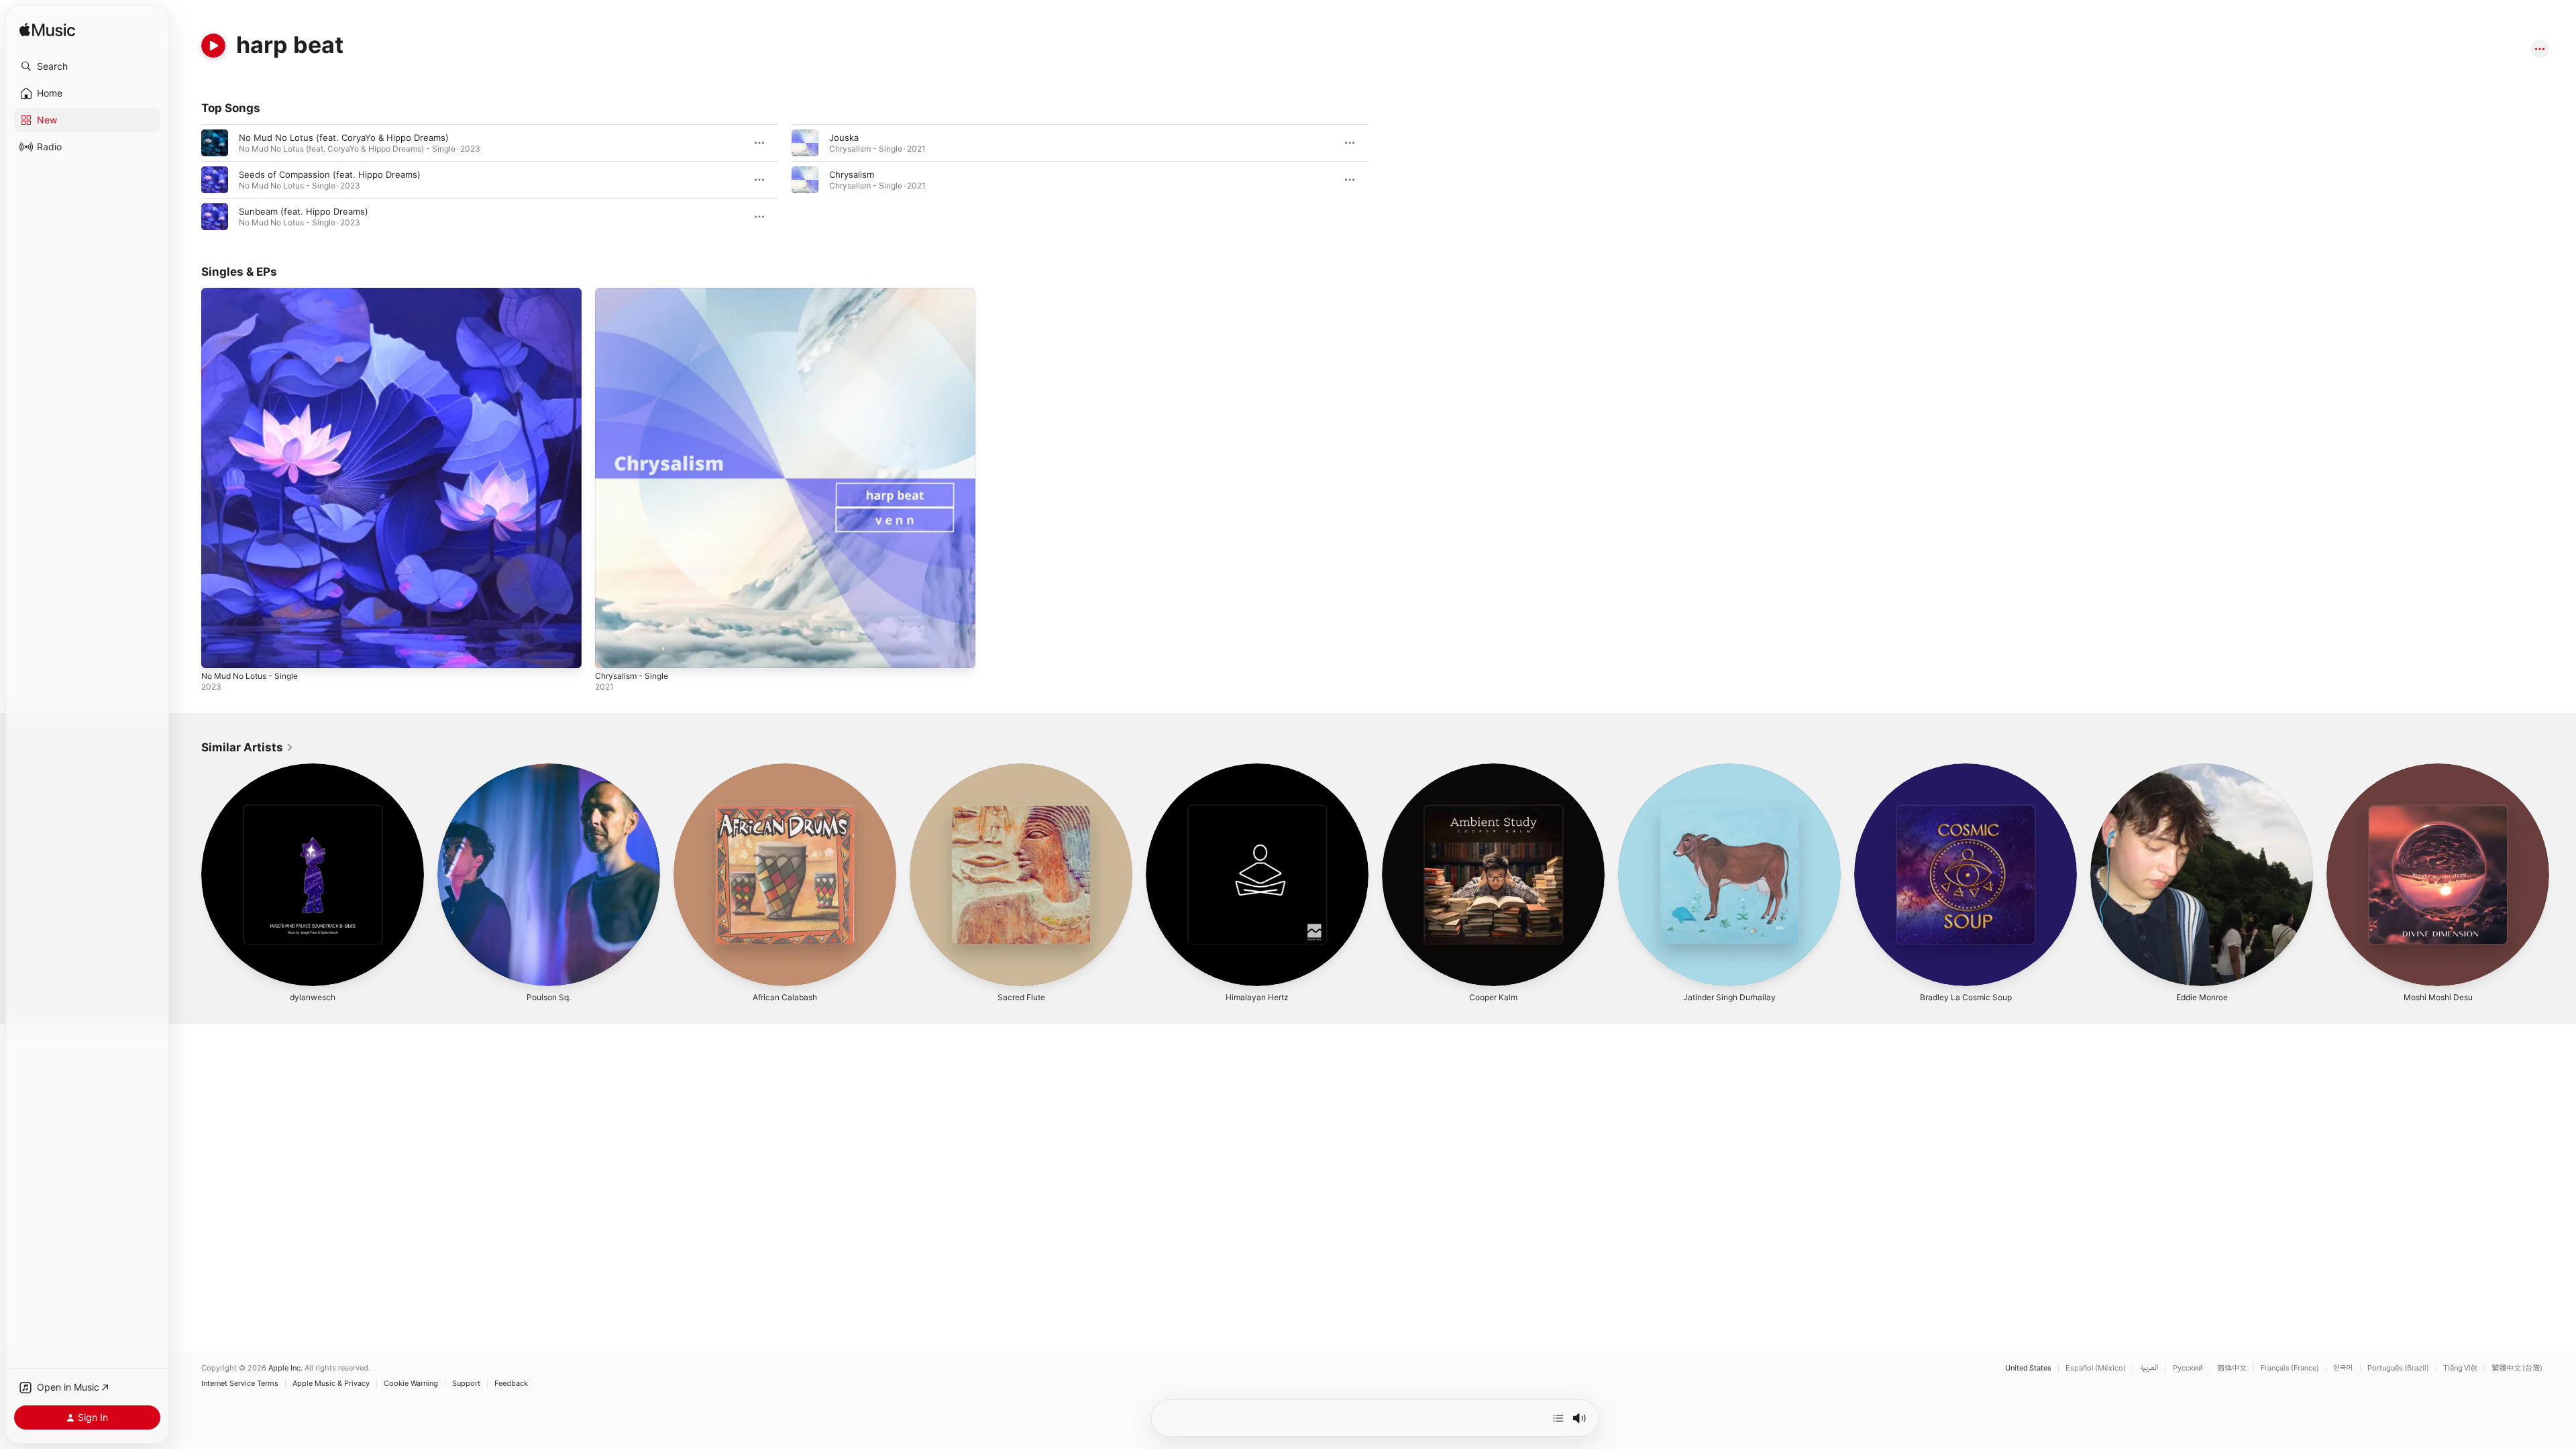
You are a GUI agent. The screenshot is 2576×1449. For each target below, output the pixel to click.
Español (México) (2096, 1368)
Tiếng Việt (2460, 1368)
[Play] (213, 46)
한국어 (2343, 1368)
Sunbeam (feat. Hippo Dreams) (304, 211)
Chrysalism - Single (635, 293)
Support (466, 1384)
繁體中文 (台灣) (2517, 1368)
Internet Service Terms (240, 1384)
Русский (2188, 1368)
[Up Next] (1558, 1418)
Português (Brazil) (2398, 1368)
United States (2028, 1368)
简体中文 (2232, 1368)
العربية (2149, 1368)
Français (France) (2290, 1368)
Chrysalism (852, 174)
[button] (87, 66)
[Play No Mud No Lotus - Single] (218, 651)
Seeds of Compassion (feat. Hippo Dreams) (330, 174)
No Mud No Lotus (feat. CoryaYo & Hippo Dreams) (344, 138)
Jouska (844, 138)
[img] (47, 31)
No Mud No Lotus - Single (256, 293)
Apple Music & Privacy (331, 1384)
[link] (248, 747)
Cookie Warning (411, 1384)
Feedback (511, 1384)
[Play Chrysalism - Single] (612, 651)
